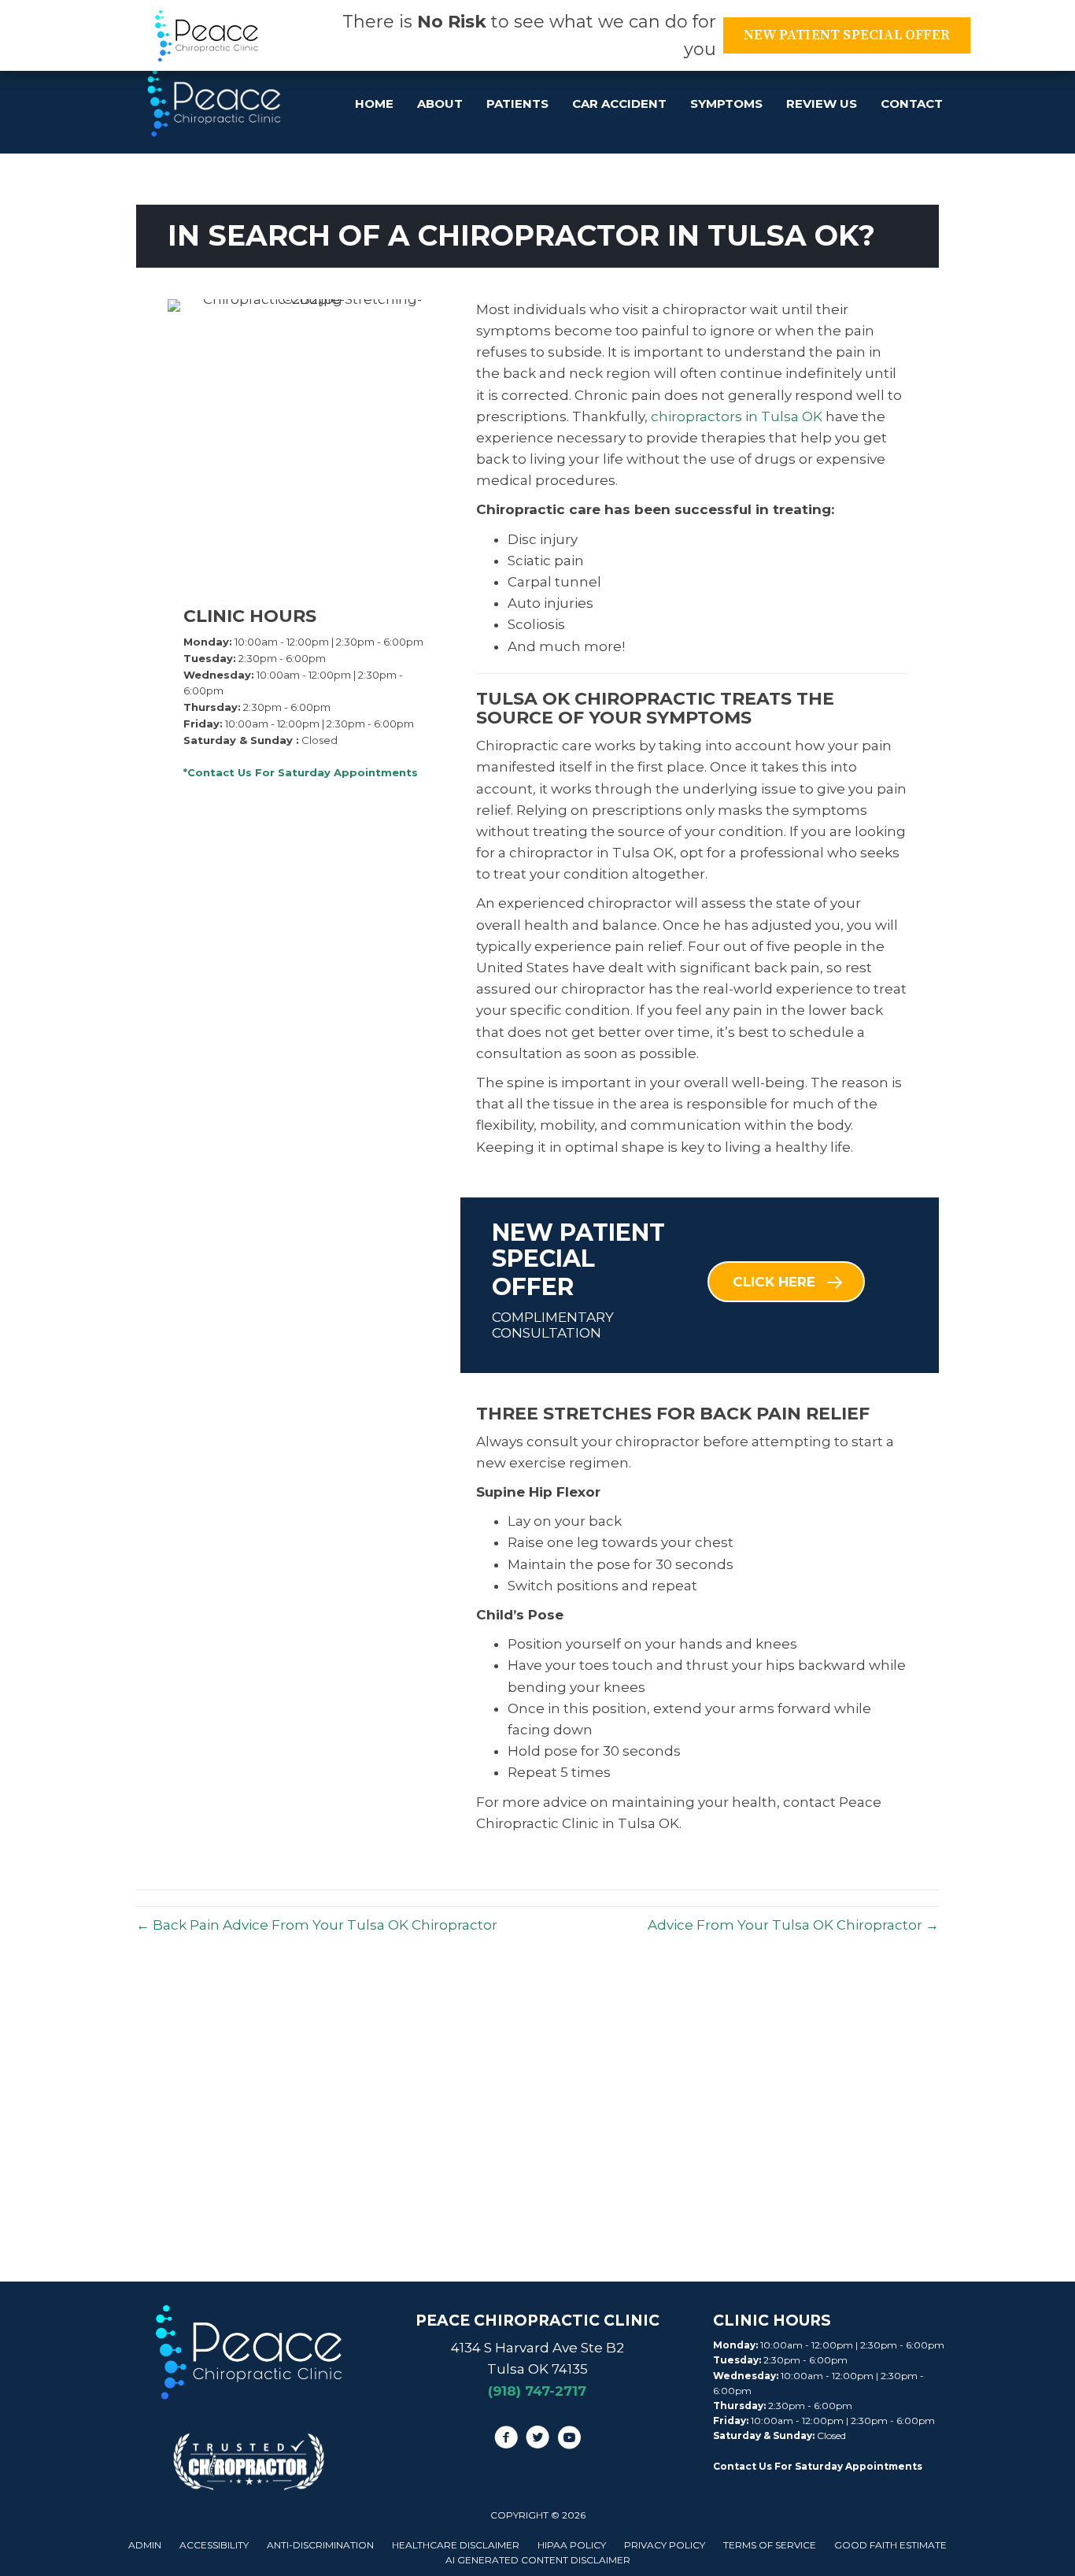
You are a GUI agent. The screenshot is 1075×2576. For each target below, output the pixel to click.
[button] (786, 1282)
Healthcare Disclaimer (456, 2545)
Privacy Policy (665, 2545)
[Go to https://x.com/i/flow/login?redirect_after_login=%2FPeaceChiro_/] (537, 2440)
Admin (145, 2545)
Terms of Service (770, 2545)
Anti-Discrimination (320, 2545)
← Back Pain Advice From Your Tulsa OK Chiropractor (317, 1925)
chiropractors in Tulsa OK (735, 416)
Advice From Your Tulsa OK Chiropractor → (793, 1925)
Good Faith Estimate (890, 2545)
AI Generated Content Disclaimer (538, 2560)
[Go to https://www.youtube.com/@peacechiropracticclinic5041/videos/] (569, 2440)
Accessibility (214, 2545)
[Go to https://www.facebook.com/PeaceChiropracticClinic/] (506, 2440)
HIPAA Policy (572, 2545)
